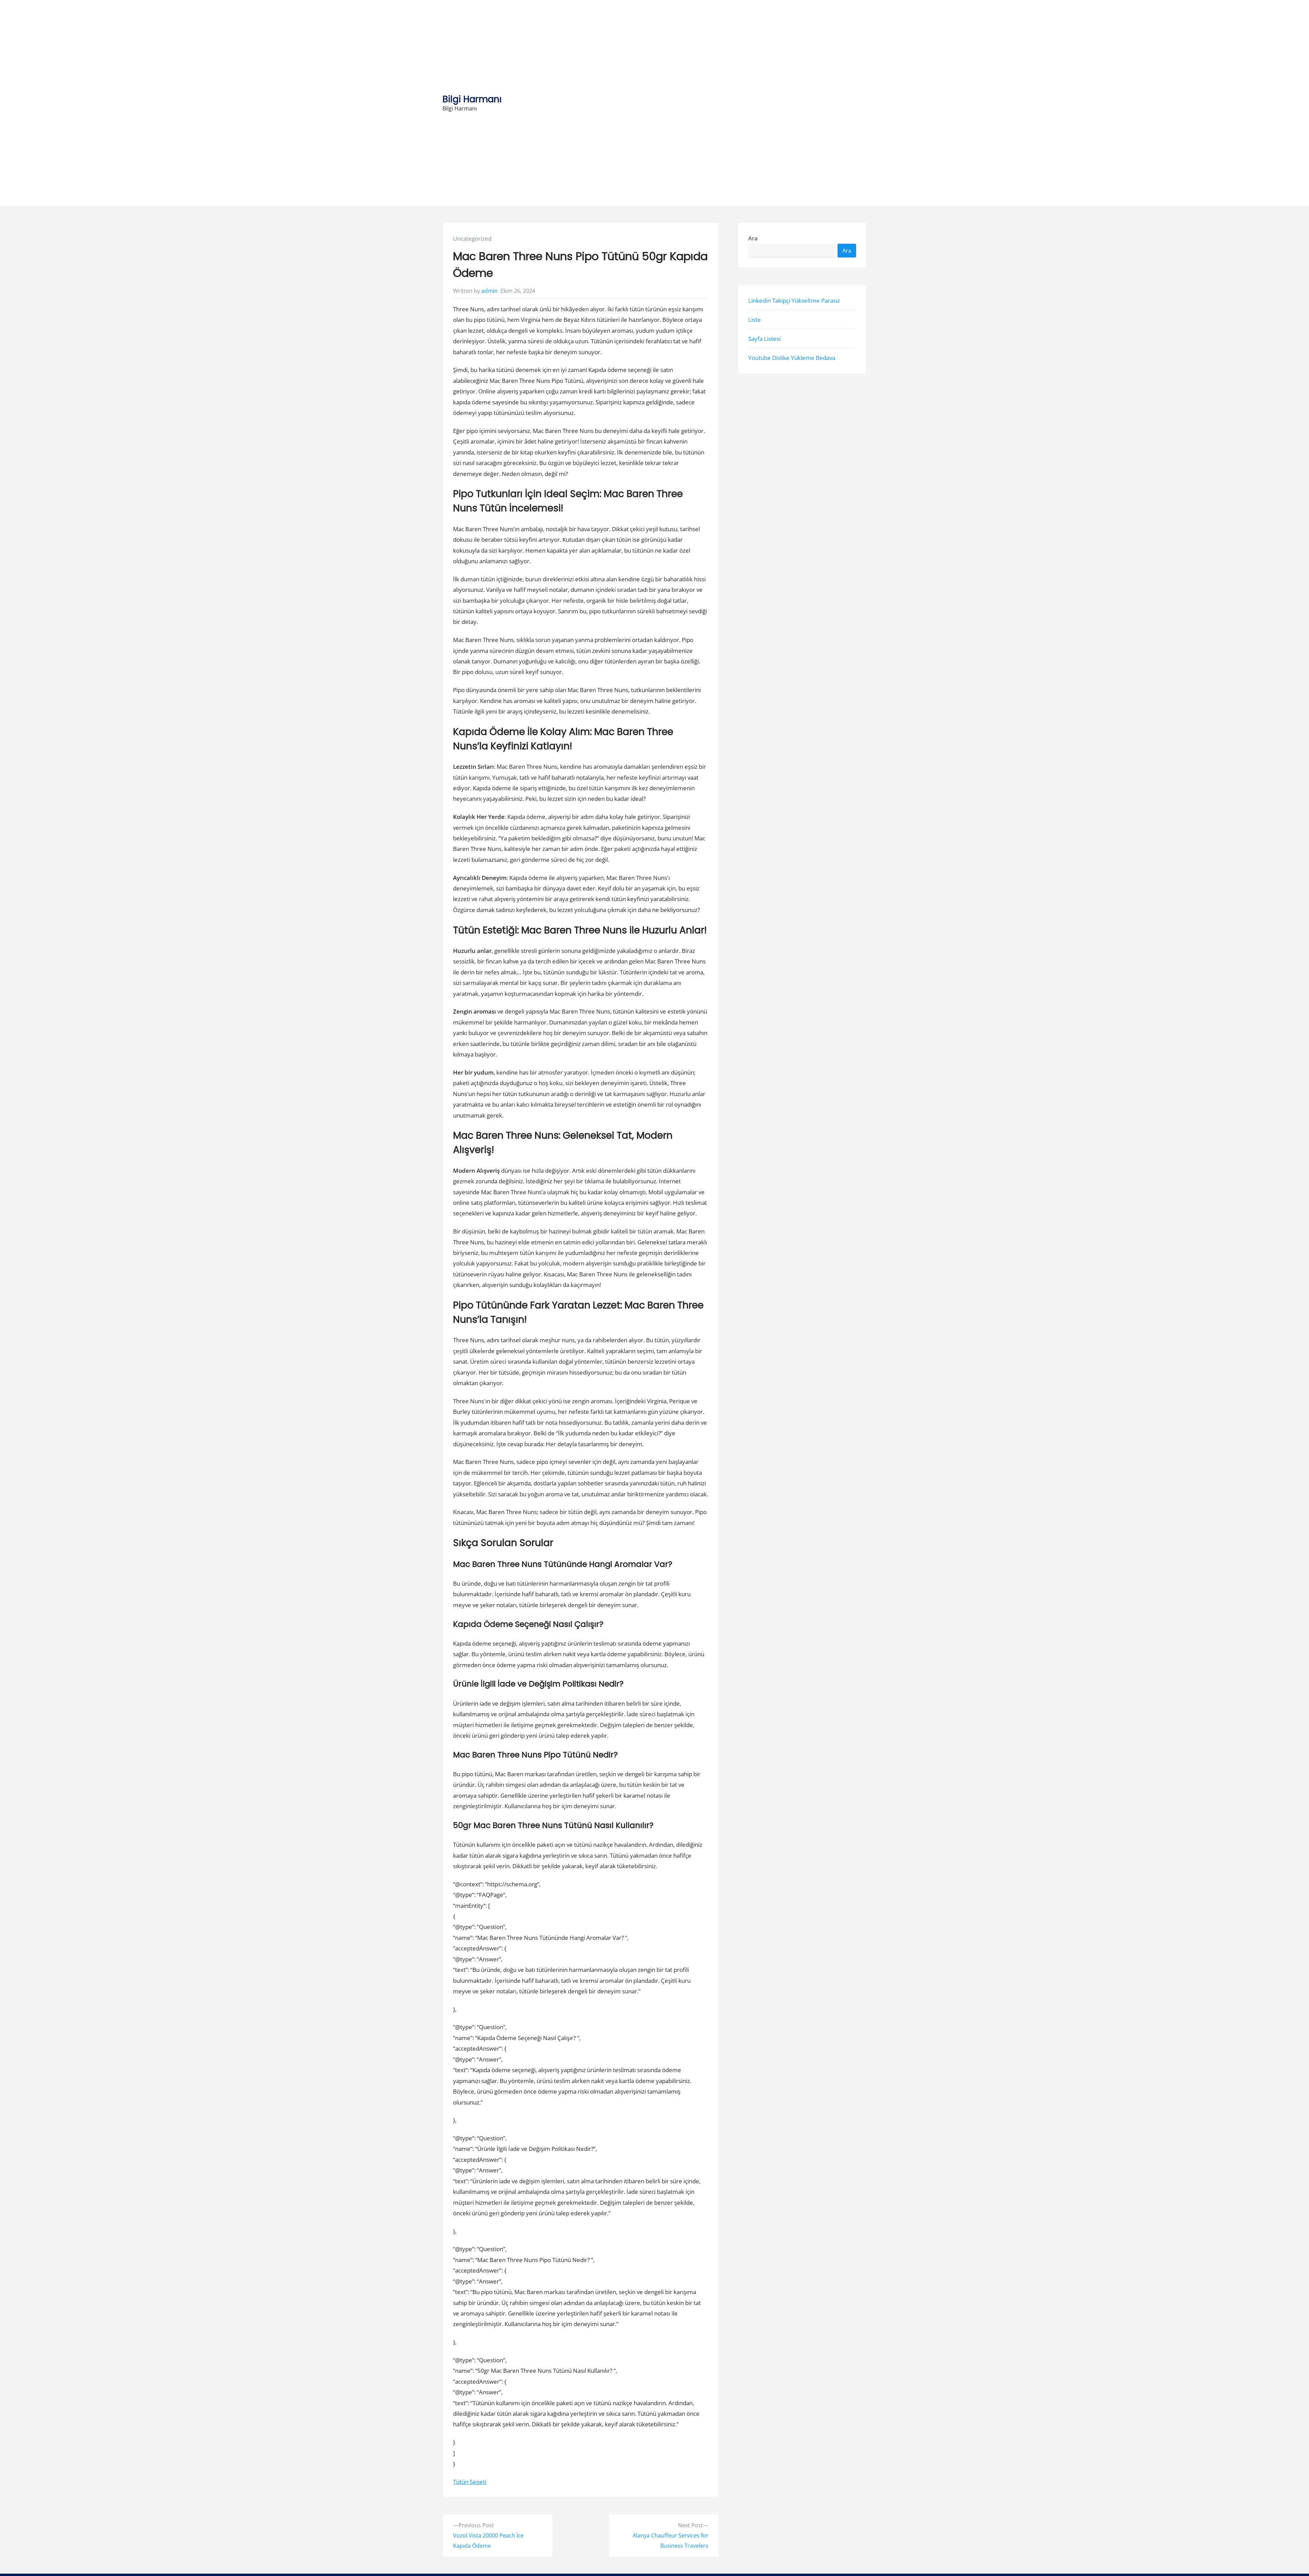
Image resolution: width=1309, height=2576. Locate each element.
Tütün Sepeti (470, 2482)
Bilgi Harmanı (472, 99)
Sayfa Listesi (764, 339)
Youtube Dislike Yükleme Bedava (792, 358)
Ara (753, 238)
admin (490, 291)
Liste (755, 320)
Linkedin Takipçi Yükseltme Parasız (794, 301)
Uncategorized (472, 238)
